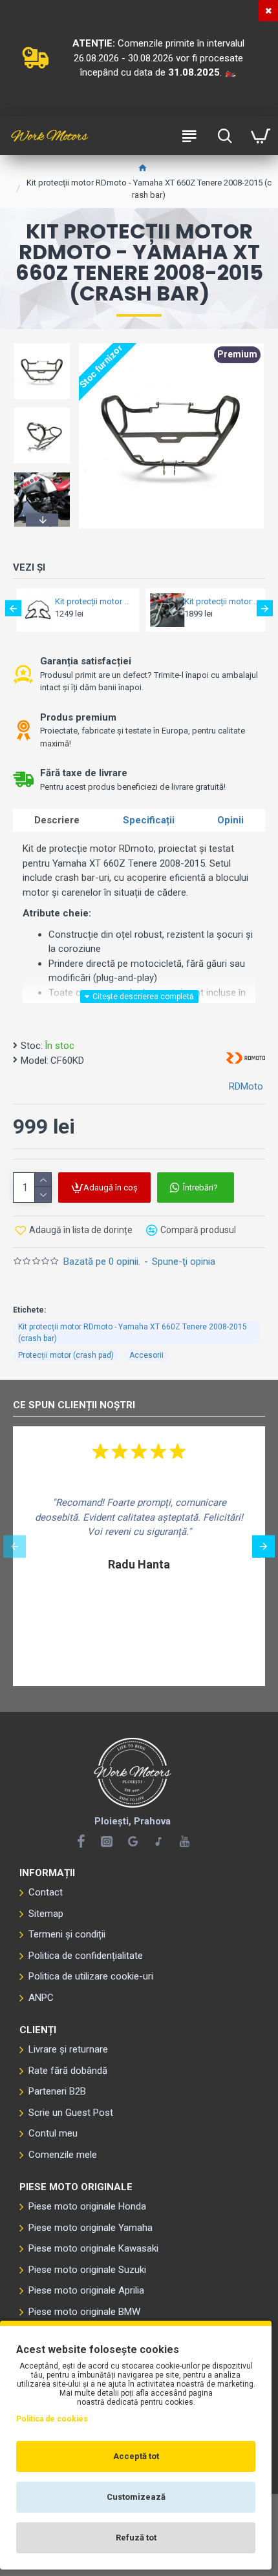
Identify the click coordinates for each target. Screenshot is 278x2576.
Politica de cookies (52, 2419)
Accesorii (146, 1355)
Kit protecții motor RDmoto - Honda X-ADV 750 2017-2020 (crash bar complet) (90, 601)
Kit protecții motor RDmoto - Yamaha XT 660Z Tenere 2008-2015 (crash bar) (133, 1333)
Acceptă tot (136, 2456)
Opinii (230, 820)
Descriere (57, 820)
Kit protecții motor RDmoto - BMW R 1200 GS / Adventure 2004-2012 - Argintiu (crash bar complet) (219, 601)
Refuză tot (136, 2538)
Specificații (149, 820)
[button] (42, 345)
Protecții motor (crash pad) (66, 1355)
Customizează (136, 2497)
